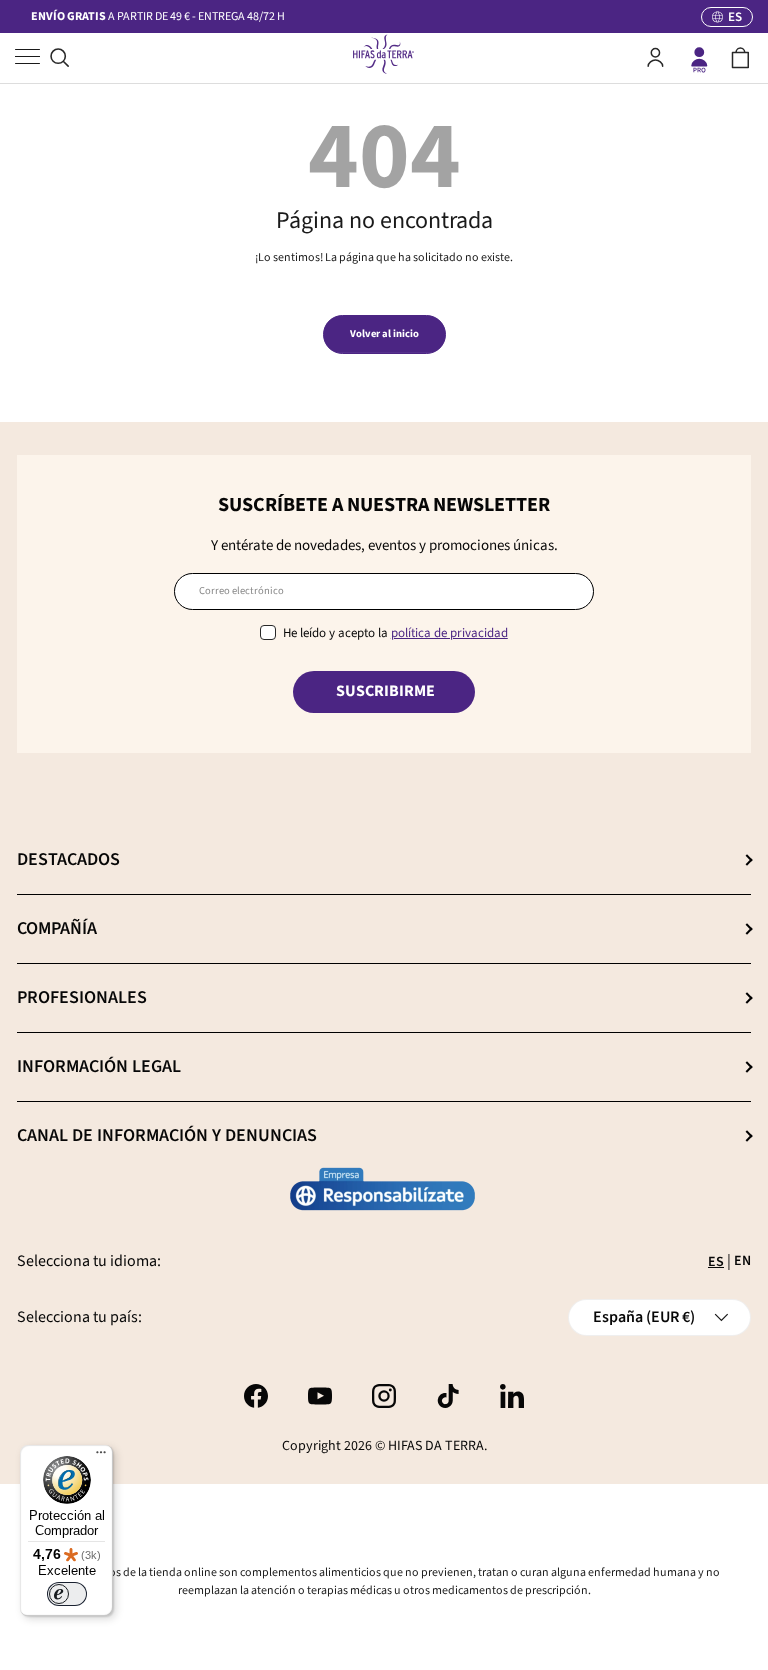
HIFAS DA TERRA (436, 1446)
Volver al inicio (384, 333)
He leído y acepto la (395, 633)
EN (742, 1261)
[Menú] (101, 1457)
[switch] (67, 1594)
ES (716, 1262)
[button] (740, 58)
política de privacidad (449, 633)
